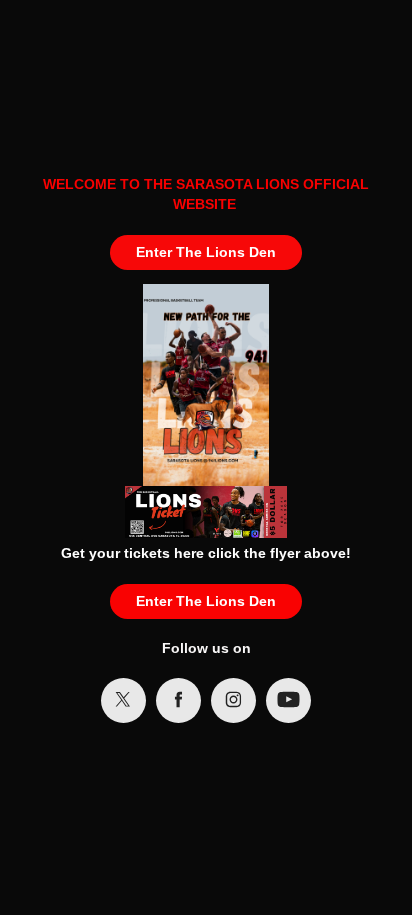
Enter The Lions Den (206, 252)
